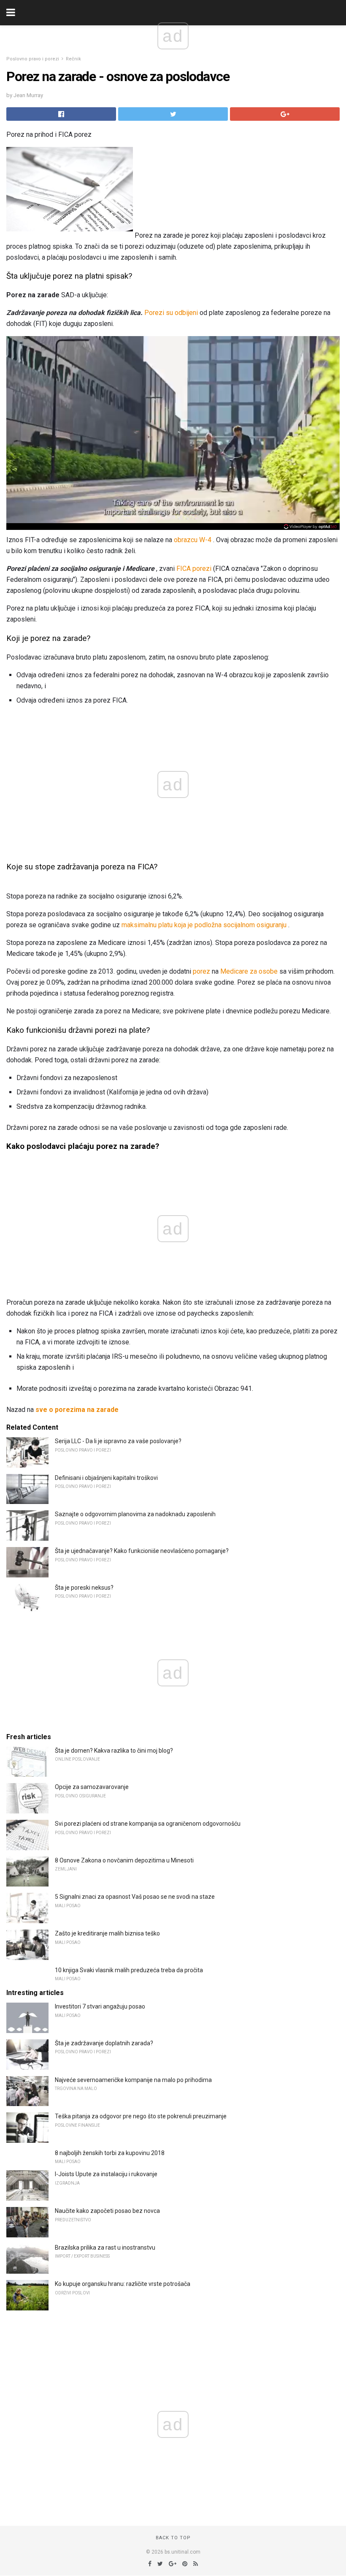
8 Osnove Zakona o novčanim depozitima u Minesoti (124, 1860)
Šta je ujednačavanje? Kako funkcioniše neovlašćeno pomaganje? (142, 1551)
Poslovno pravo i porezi (33, 59)
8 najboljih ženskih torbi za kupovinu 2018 (110, 2153)
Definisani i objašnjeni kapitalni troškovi (106, 1478)
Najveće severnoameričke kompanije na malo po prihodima (133, 2080)
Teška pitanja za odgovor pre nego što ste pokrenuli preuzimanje (141, 2116)
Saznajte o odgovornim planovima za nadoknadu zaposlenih (135, 1514)
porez (201, 971)
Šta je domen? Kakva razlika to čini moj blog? (114, 1751)
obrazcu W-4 (193, 540)
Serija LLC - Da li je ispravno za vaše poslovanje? (118, 1441)
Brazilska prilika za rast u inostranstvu (105, 2248)
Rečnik (73, 59)
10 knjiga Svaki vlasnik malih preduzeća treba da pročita (129, 1970)
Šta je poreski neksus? (84, 1588)
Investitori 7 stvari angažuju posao (100, 2006)
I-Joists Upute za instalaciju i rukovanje (106, 2174)
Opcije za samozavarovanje (92, 1787)
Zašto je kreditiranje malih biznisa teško (107, 1933)
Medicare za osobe (249, 971)
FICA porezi (194, 569)
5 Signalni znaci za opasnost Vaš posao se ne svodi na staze (135, 1897)
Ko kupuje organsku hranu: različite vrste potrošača (123, 2284)
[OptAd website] (310, 527)
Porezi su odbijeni (171, 313)
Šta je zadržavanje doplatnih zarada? (104, 2043)
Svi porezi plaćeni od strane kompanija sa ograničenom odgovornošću (148, 1824)
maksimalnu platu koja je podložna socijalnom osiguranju (204, 925)
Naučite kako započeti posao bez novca (107, 2211)
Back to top (173, 2538)
